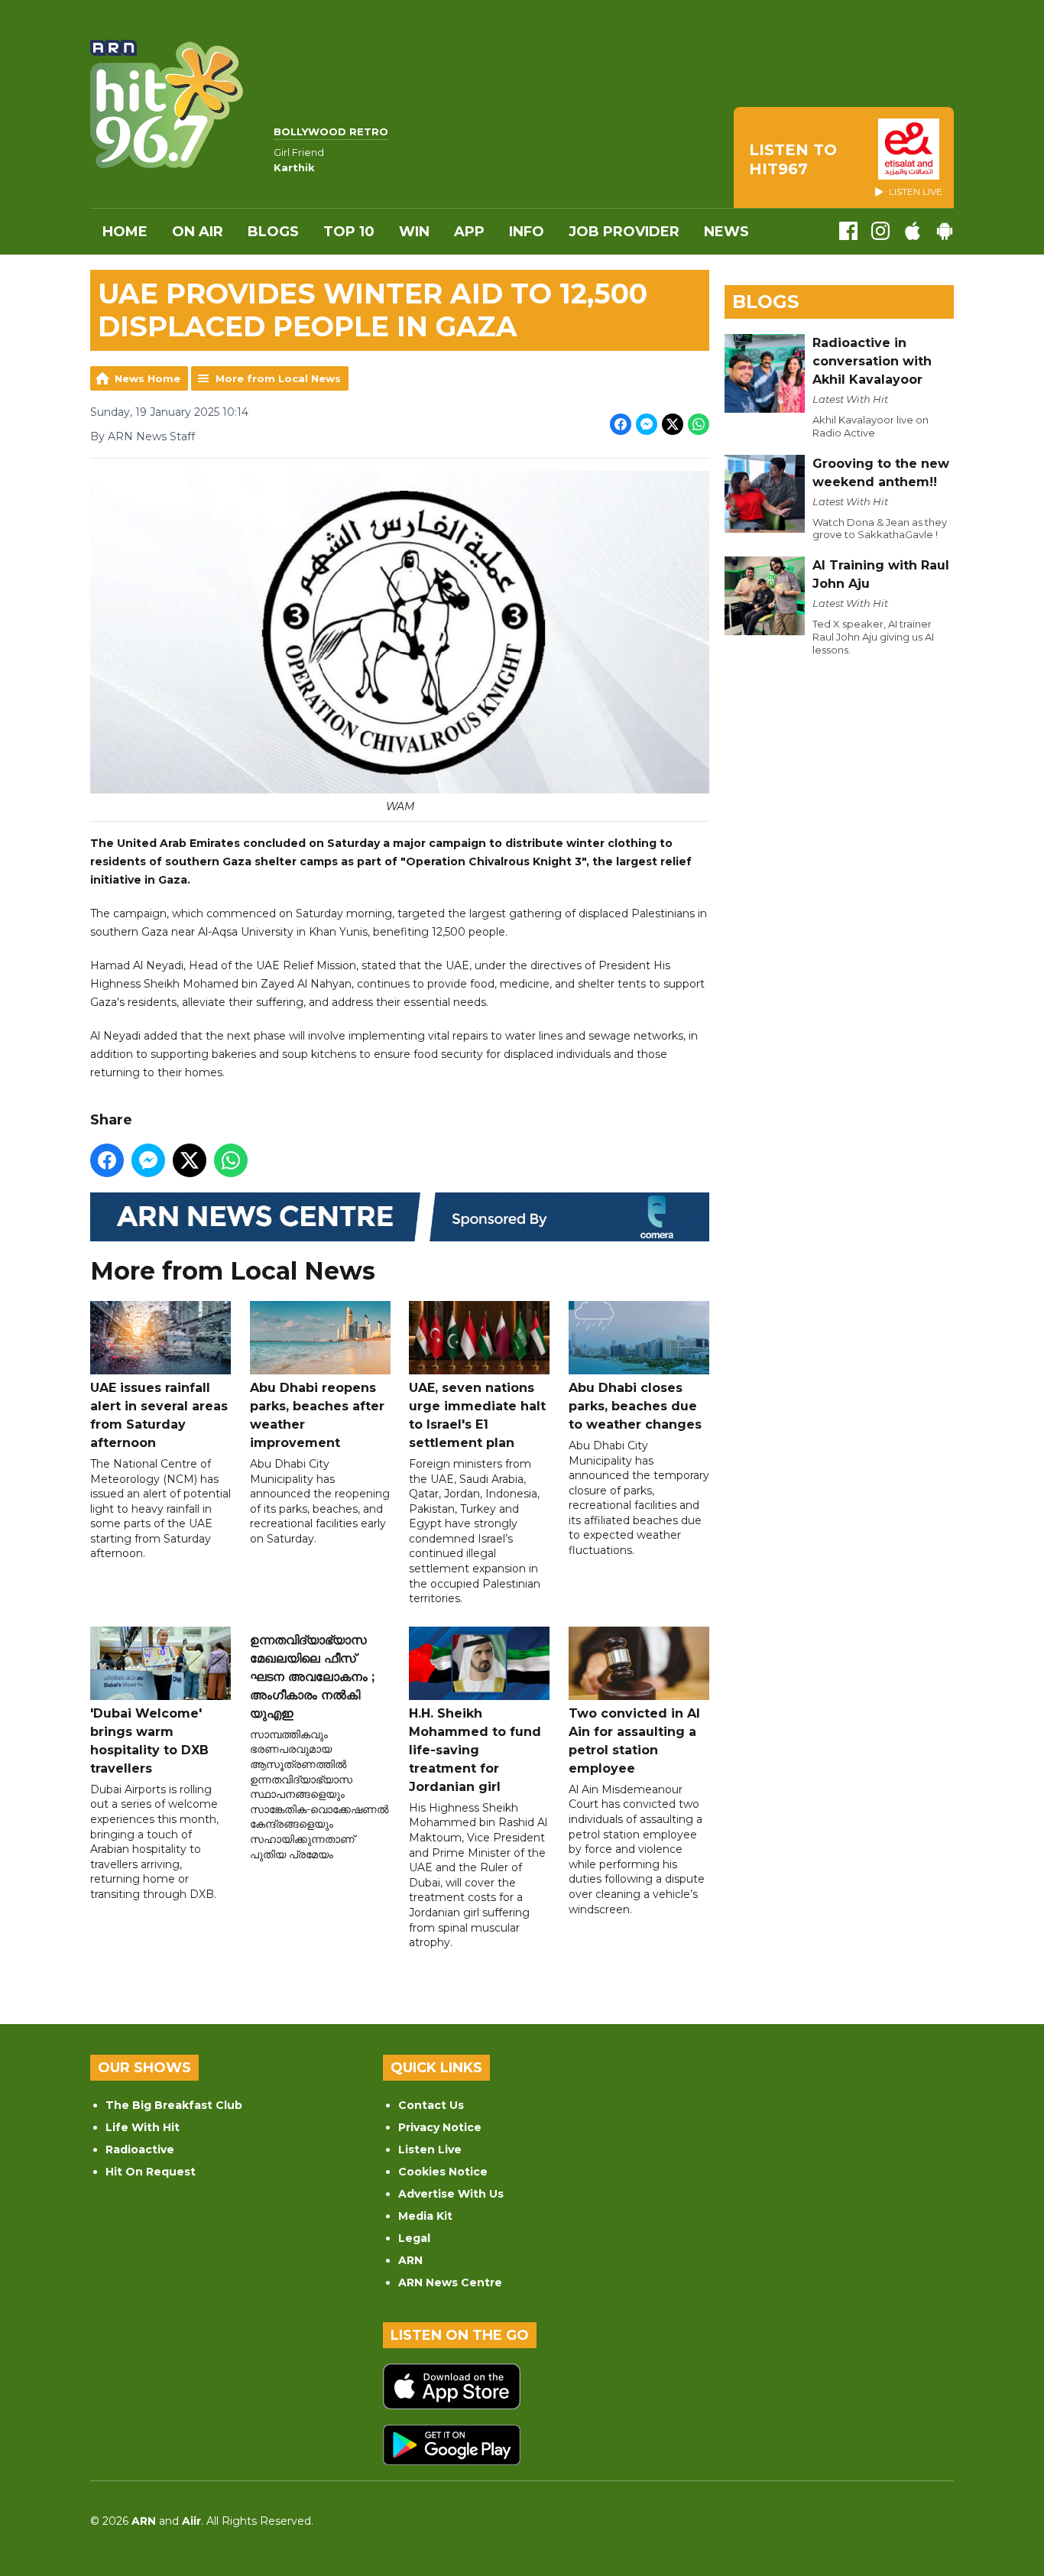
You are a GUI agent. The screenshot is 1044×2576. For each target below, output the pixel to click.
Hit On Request (151, 2172)
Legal (414, 2238)
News (726, 232)
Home (125, 232)
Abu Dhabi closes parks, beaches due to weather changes (635, 1406)
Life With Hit (143, 2127)
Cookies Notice (443, 2172)
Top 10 (349, 232)
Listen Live (430, 2149)
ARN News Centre (450, 2282)
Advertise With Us (451, 2194)
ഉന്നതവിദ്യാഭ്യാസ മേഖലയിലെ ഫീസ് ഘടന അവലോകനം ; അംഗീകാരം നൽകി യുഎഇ (312, 1677)
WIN (414, 232)
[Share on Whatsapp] (699, 424)
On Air (198, 232)
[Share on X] (673, 424)
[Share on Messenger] (647, 424)
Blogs (273, 232)
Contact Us (431, 2105)
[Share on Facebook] (621, 424)
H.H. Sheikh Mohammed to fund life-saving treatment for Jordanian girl (475, 1750)
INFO (527, 232)
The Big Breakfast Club (174, 2105)
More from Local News (278, 378)
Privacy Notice (440, 2127)
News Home (148, 378)
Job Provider (624, 232)
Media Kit (425, 2216)
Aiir (191, 2521)
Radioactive (140, 2149)
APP (469, 232)
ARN (410, 2260)
